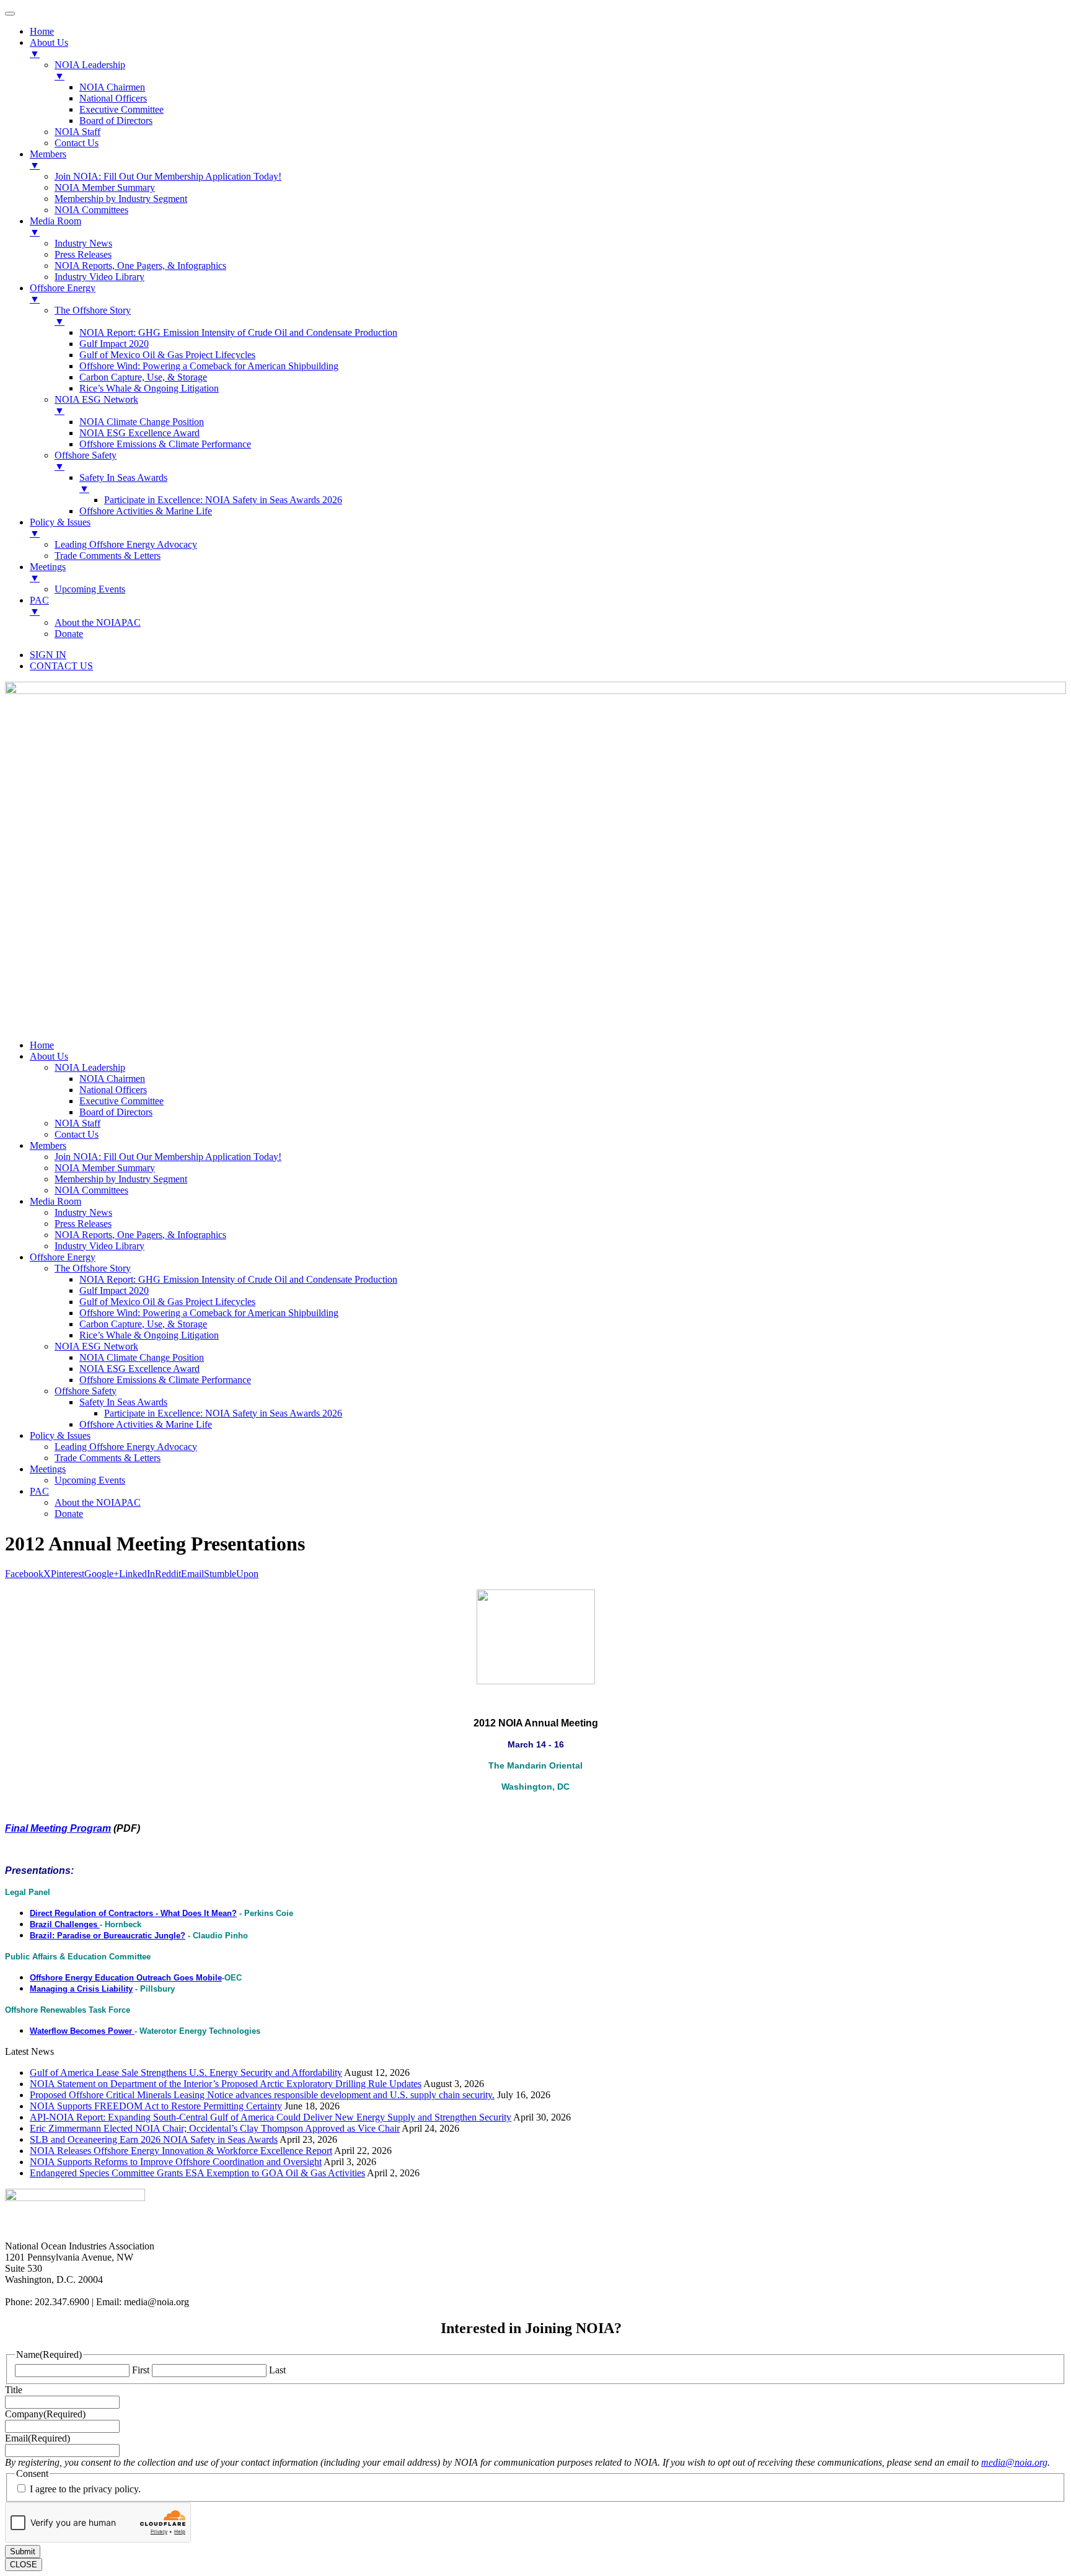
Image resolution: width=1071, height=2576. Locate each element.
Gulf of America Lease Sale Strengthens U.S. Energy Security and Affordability (186, 2073)
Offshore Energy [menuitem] (63, 293)
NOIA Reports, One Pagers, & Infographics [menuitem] (140, 266)
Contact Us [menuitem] (77, 143)
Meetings (48, 1469)
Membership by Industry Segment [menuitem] (121, 199)
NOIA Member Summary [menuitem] (105, 187)
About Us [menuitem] (49, 48)
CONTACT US (61, 666)
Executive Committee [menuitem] (121, 109)
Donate (69, 1514)
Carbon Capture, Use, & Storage (143, 1324)
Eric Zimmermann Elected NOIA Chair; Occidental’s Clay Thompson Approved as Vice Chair (215, 2128)
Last (277, 2370)
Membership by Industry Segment (121, 1179)
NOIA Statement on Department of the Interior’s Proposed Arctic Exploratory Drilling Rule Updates (226, 2084)
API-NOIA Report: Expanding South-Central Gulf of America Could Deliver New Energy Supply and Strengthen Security (271, 2117)
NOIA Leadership (90, 1067)
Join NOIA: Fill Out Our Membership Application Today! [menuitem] (168, 176)
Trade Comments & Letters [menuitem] (108, 556)
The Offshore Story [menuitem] (93, 316)
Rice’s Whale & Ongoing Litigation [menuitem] (149, 388)
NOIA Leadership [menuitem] (90, 70)
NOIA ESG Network (96, 1346)
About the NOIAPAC (98, 1502)
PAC (39, 1491)
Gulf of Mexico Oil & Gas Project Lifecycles (167, 1302)
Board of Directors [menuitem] (116, 121)
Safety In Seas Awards (123, 1402)
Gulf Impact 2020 (114, 1290)
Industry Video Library (99, 1246)
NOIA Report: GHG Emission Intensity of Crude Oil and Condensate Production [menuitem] (238, 332)
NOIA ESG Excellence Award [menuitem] (139, 433)
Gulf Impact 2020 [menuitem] (114, 344)
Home (42, 1045)
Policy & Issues (60, 1435)
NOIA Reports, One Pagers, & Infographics (140, 1235)
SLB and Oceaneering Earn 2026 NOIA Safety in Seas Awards (154, 2139)
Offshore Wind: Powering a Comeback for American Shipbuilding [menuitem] (209, 366)
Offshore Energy (63, 1257)
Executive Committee (121, 1101)
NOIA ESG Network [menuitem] (96, 405)
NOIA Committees (91, 1190)
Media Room (55, 1201)
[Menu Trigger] (10, 14)
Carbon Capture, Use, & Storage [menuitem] (143, 377)
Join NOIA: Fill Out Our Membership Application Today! (168, 1157)
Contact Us (77, 1134)
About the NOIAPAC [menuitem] (98, 622)
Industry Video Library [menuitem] (99, 277)
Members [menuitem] (48, 160)
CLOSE (24, 2565)
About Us (49, 1056)
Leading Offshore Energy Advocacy (126, 1447)
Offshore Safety (86, 1391)
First (141, 2370)
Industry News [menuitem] (83, 243)
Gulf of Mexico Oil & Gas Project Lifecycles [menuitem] (167, 355)
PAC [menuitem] (39, 606)
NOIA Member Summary (105, 1168)
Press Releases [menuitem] (83, 254)
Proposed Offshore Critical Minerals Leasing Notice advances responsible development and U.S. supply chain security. (262, 2095)
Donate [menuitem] (69, 634)
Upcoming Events (90, 1480)
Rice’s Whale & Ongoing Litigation (149, 1335)
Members (48, 1145)
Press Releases (83, 1224)
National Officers (113, 1090)
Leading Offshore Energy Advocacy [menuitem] (126, 544)
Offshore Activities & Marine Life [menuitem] (146, 511)
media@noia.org (1014, 2462)
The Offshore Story (93, 1268)
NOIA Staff (77, 1123)
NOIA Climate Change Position (142, 1357)
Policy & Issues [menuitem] (60, 528)
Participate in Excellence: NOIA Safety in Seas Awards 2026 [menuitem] (223, 500)
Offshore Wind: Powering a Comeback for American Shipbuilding (209, 1313)
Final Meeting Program (58, 1828)
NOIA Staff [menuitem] (77, 132)
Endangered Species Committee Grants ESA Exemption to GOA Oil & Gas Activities (197, 2173)
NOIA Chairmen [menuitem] (112, 87)
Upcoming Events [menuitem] (90, 589)
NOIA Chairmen (112, 1079)
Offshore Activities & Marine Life (146, 1424)
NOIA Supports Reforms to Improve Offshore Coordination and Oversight (176, 2162)
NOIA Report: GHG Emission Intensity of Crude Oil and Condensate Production (238, 1279)
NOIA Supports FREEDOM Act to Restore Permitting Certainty (156, 2106)
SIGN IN (48, 655)
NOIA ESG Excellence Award (139, 1369)
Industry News (83, 1212)
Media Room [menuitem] (55, 226)
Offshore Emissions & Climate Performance (165, 1380)
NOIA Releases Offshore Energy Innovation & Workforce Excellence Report (181, 2151)
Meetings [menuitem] (48, 572)
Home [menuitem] (42, 31)
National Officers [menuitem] (113, 98)
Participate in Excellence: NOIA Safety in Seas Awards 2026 (223, 1413)
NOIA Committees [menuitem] (91, 210)
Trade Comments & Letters (108, 1458)
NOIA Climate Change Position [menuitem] (142, 422)
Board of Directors (116, 1112)
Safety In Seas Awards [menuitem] (123, 483)
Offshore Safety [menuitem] (86, 461)
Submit (23, 2552)
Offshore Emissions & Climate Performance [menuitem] (165, 444)
